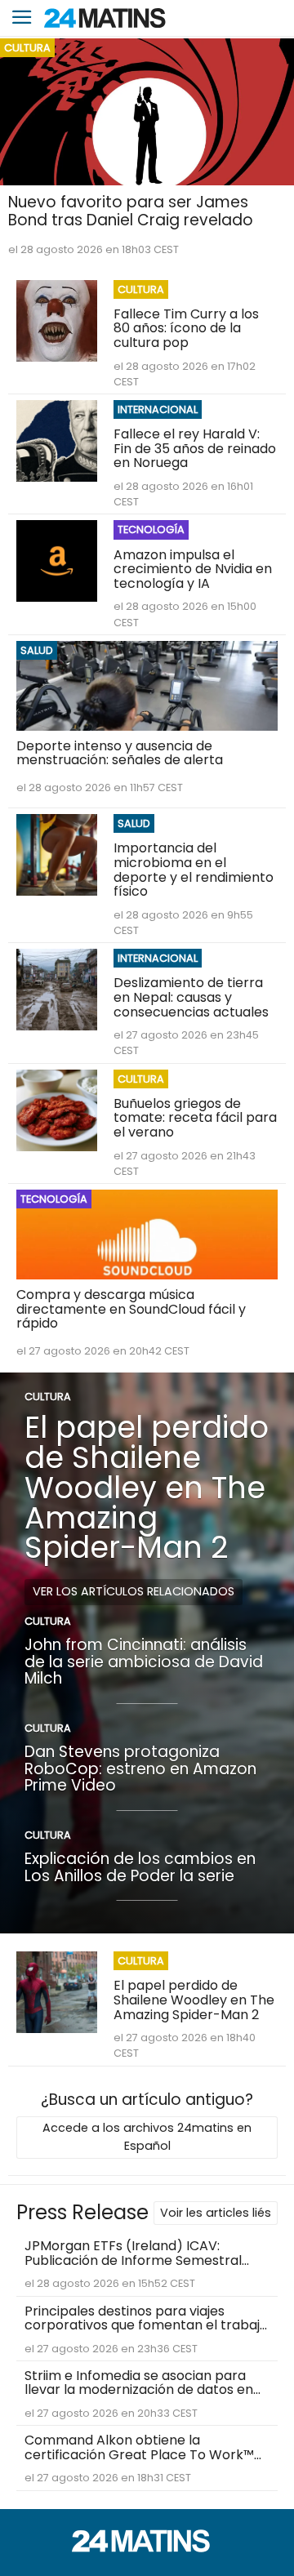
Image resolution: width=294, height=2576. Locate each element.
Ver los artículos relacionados (134, 1591)
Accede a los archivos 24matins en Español (147, 2137)
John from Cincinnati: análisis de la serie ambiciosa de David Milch (144, 1662)
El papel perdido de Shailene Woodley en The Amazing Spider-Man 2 (147, 1487)
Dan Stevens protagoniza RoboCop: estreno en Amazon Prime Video (140, 1768)
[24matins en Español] (147, 2548)
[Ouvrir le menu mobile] (22, 18)
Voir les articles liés (216, 2213)
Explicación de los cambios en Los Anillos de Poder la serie (140, 1867)
